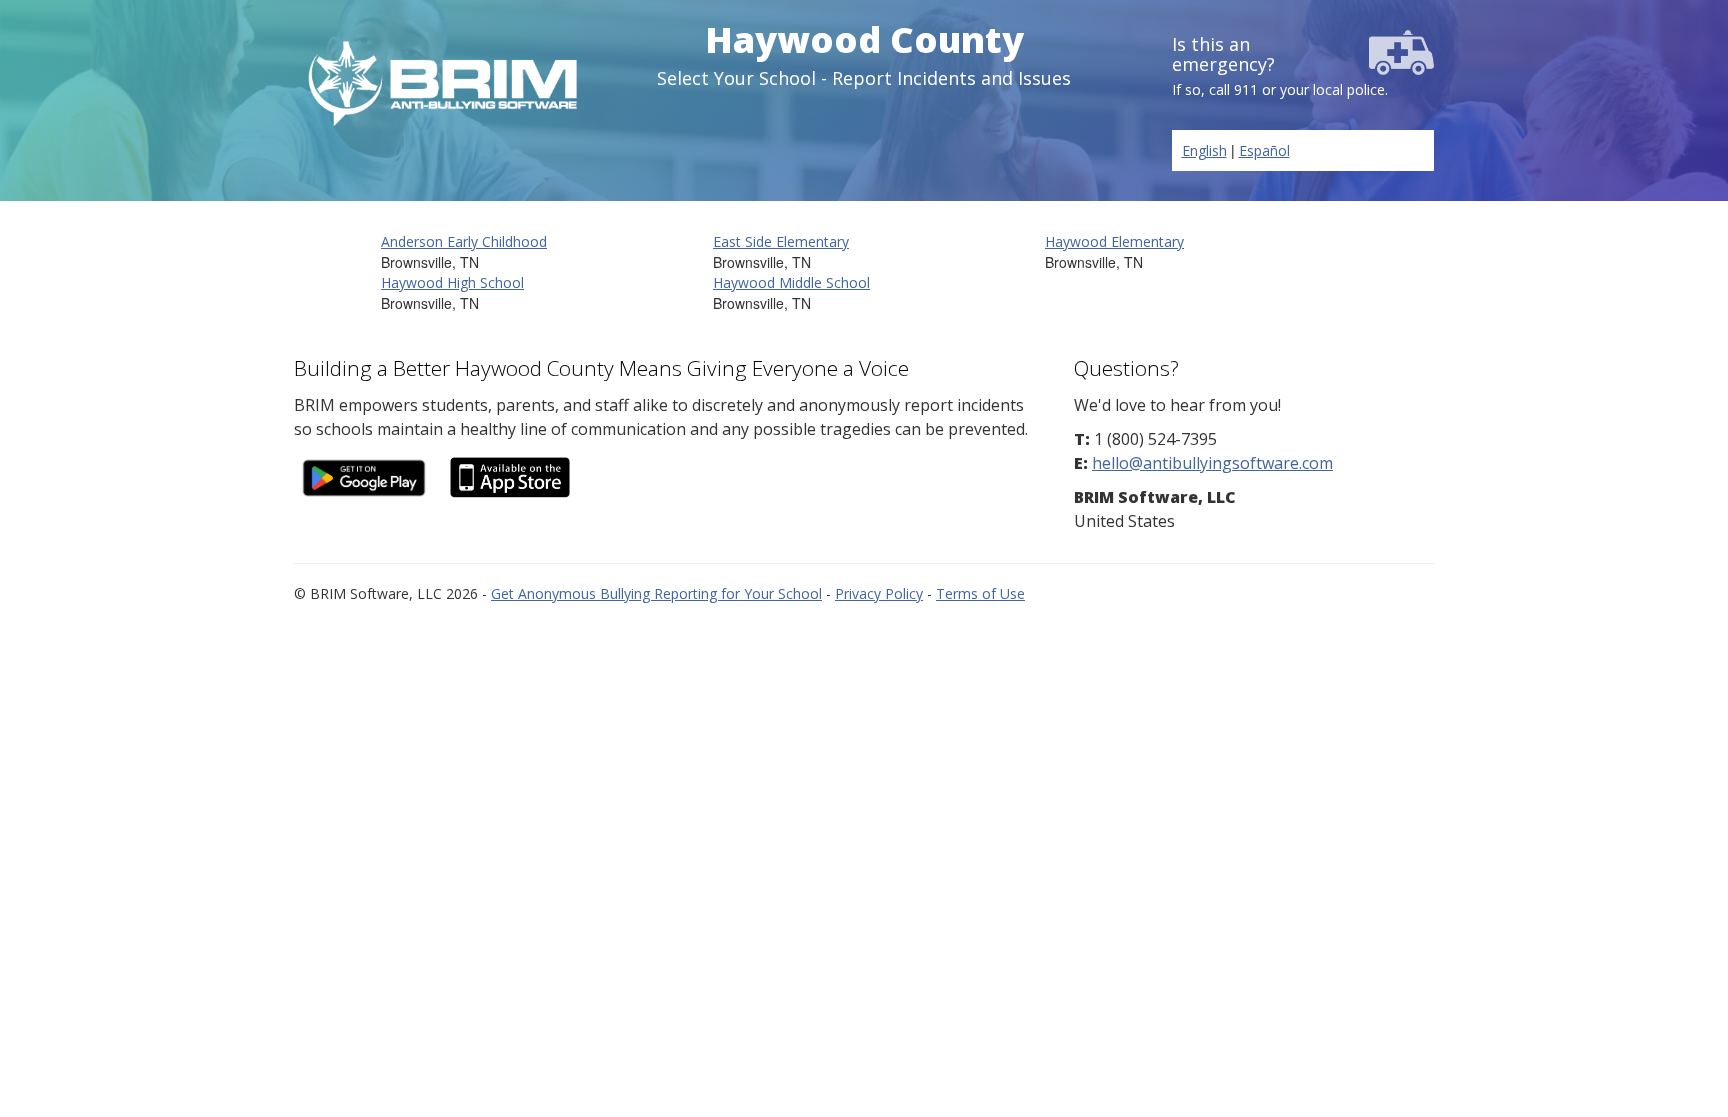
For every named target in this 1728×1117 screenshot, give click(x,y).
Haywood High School (452, 282)
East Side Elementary (781, 241)
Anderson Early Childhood (464, 241)
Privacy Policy (879, 593)
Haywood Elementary (1114, 241)
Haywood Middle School (791, 282)
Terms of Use (980, 593)
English (1204, 150)
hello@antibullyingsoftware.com (1212, 463)
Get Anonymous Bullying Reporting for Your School (656, 593)
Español (1264, 150)
